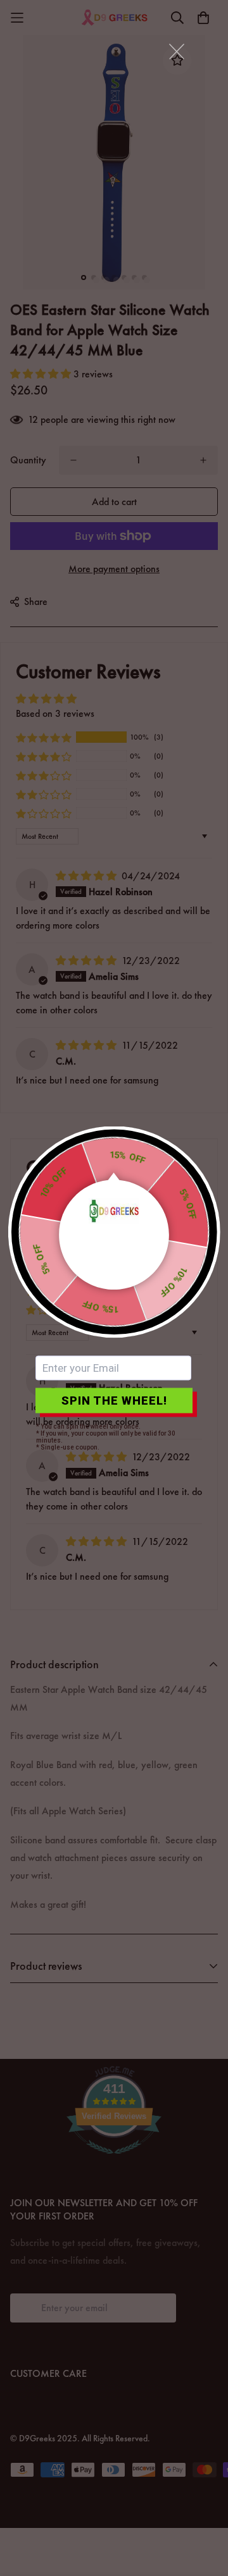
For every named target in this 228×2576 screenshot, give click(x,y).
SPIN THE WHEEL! (114, 1401)
